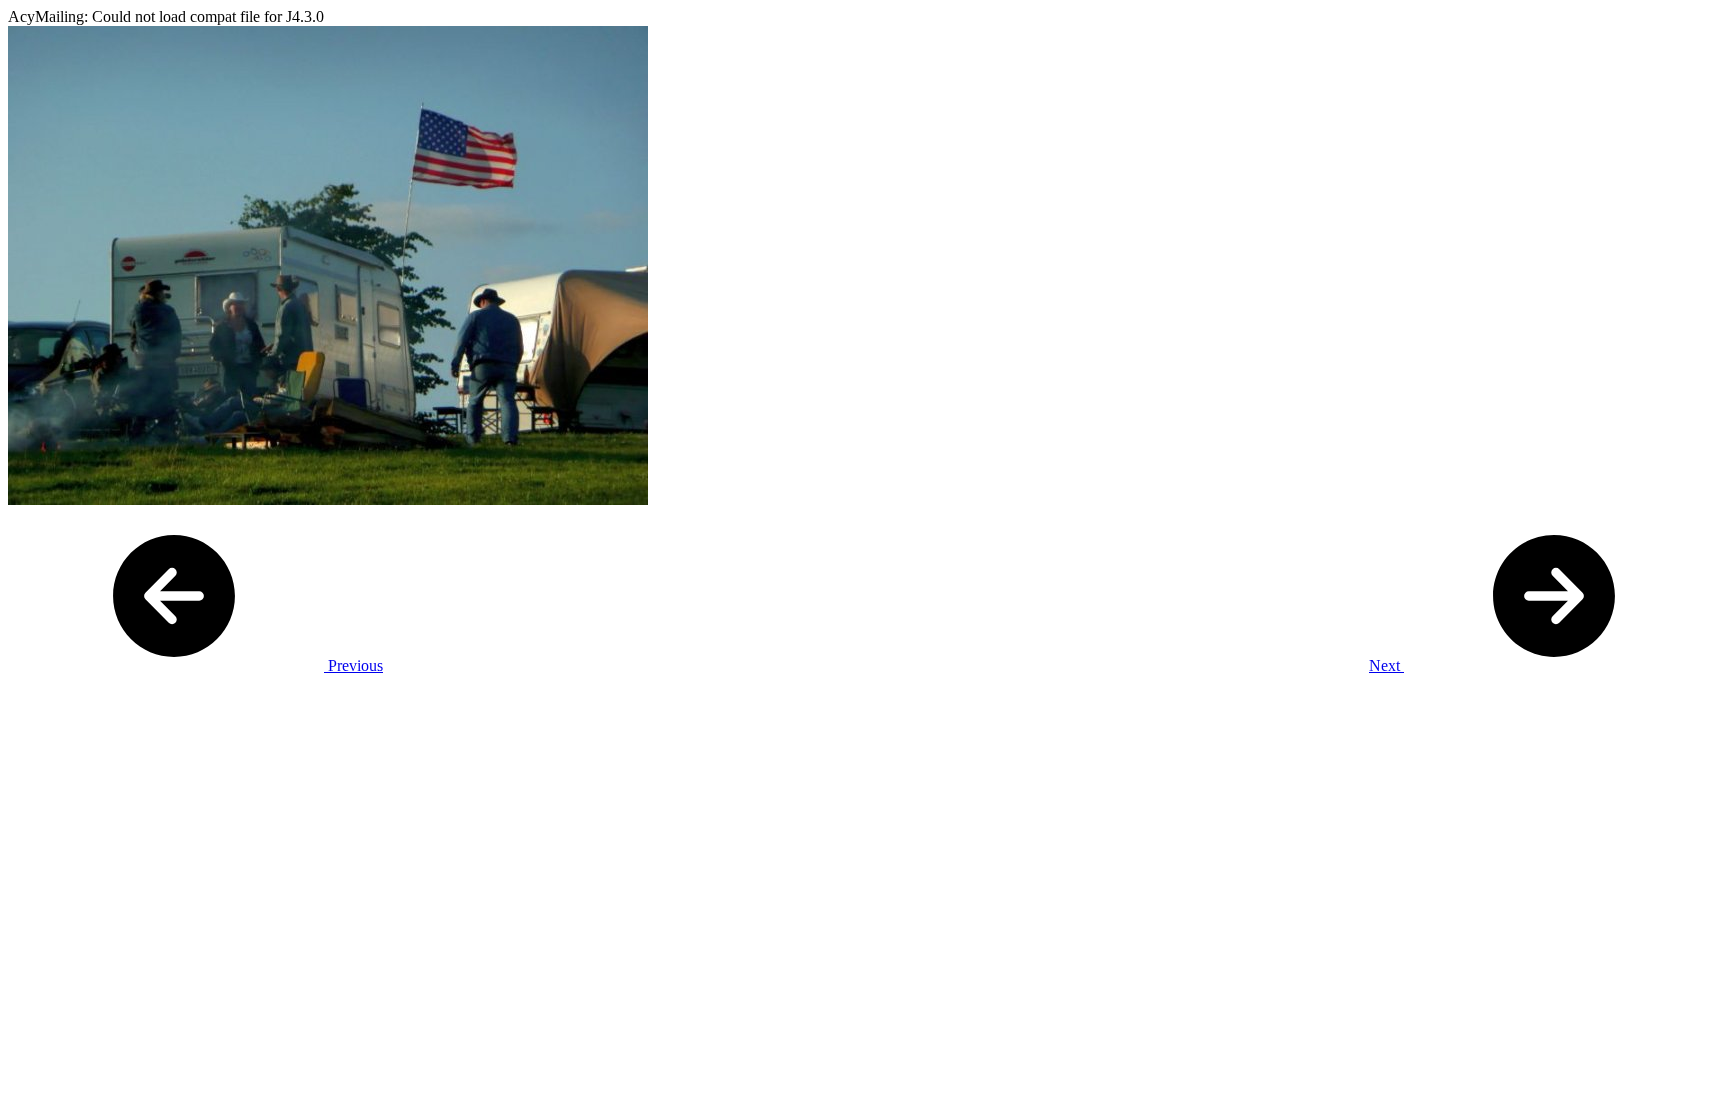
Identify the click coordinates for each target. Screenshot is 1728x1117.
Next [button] (1386, 665)
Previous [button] (353, 665)
